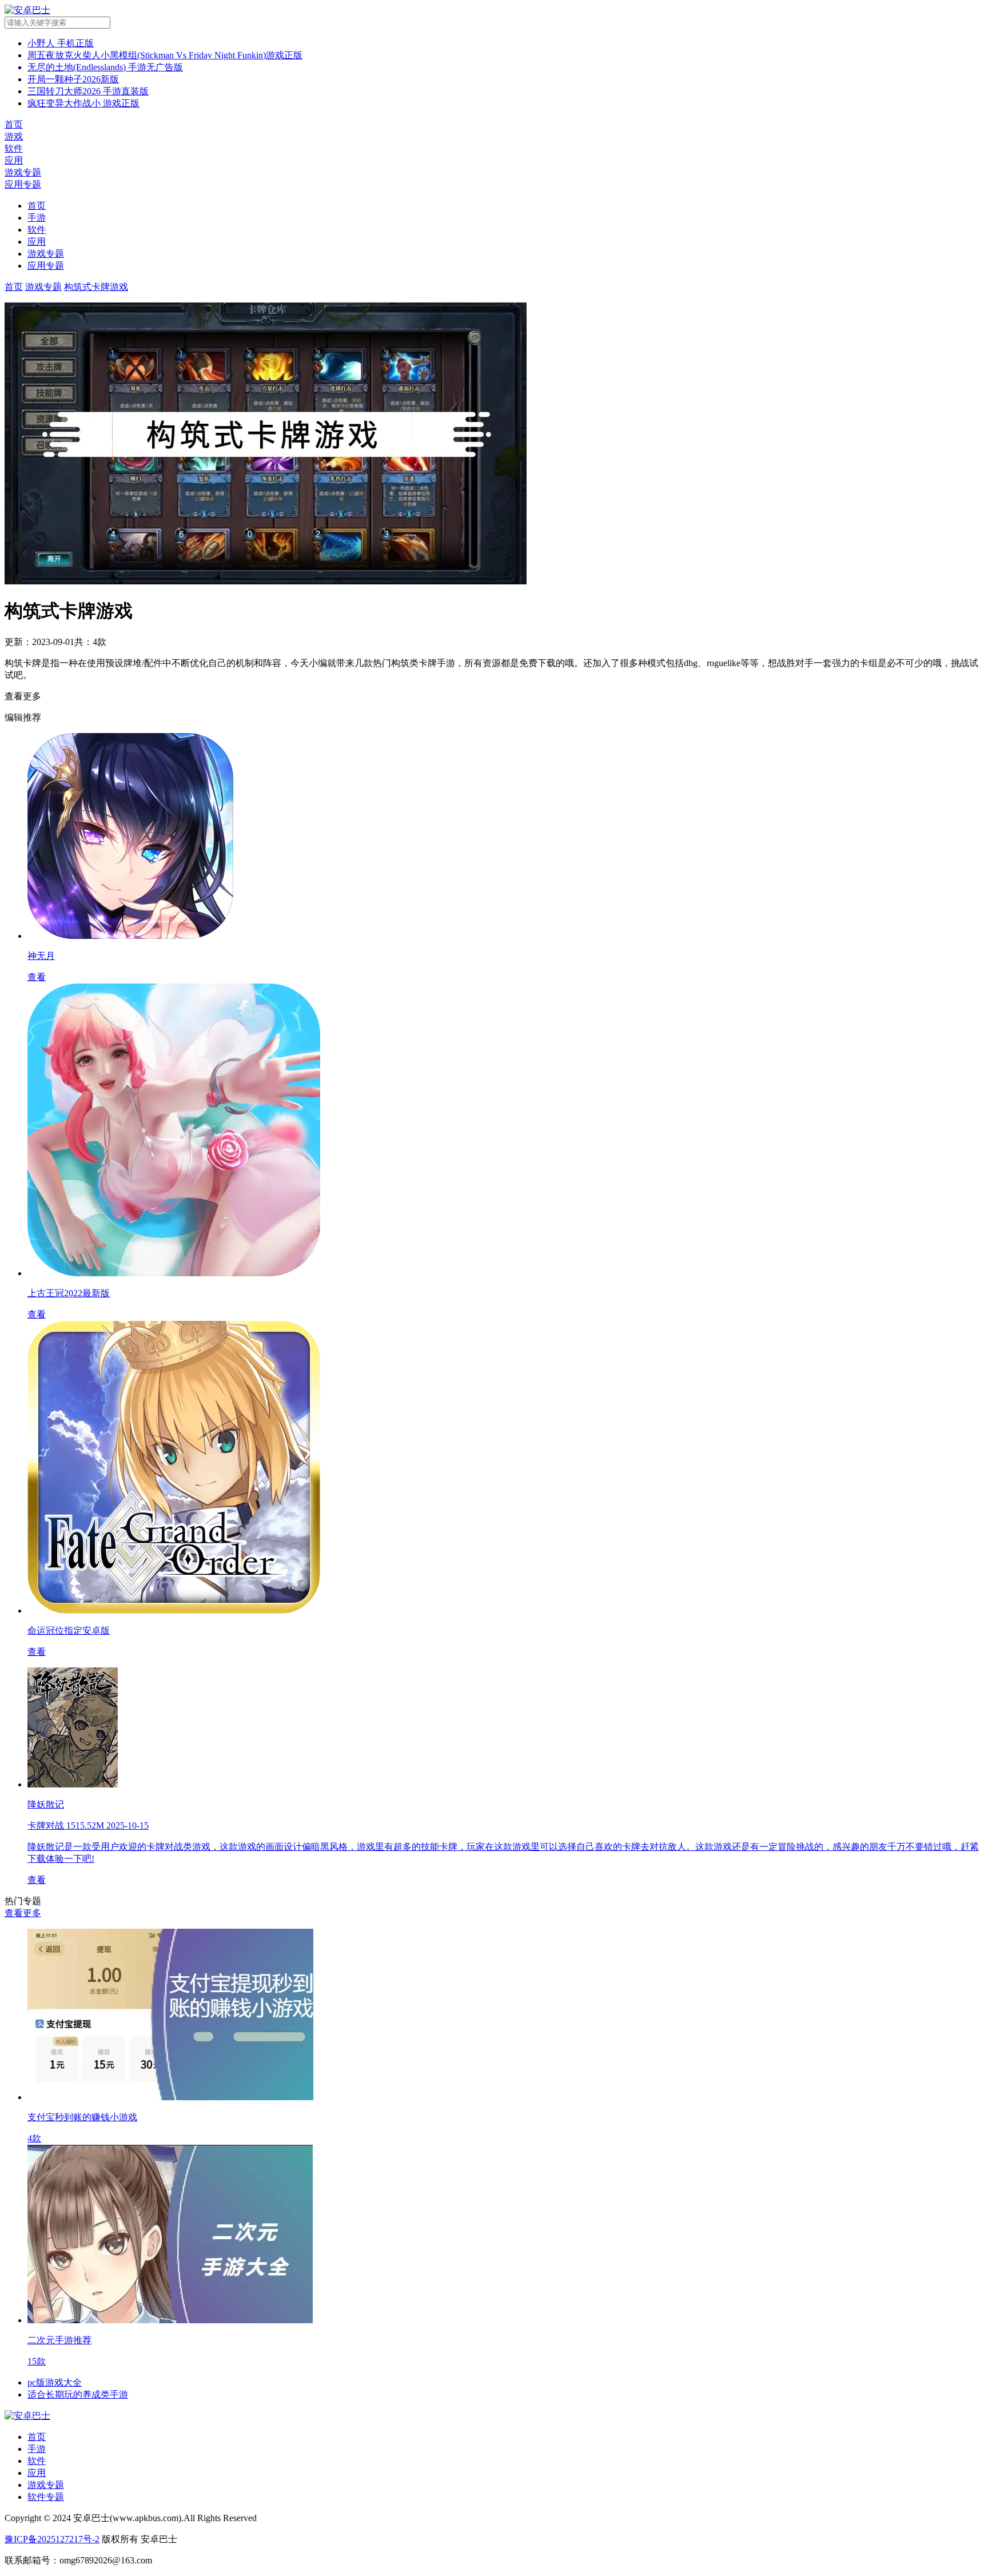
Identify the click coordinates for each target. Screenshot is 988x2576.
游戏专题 (46, 254)
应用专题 (46, 266)
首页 (37, 206)
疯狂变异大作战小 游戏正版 (83, 103)
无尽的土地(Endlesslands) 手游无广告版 (105, 67)
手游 (37, 218)
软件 (37, 230)
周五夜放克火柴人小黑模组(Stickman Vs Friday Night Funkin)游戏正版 (165, 55)
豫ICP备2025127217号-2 (52, 2539)
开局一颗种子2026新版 (73, 79)
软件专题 (46, 2497)
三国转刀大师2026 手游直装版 (88, 91)
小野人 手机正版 (61, 43)
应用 (37, 242)
